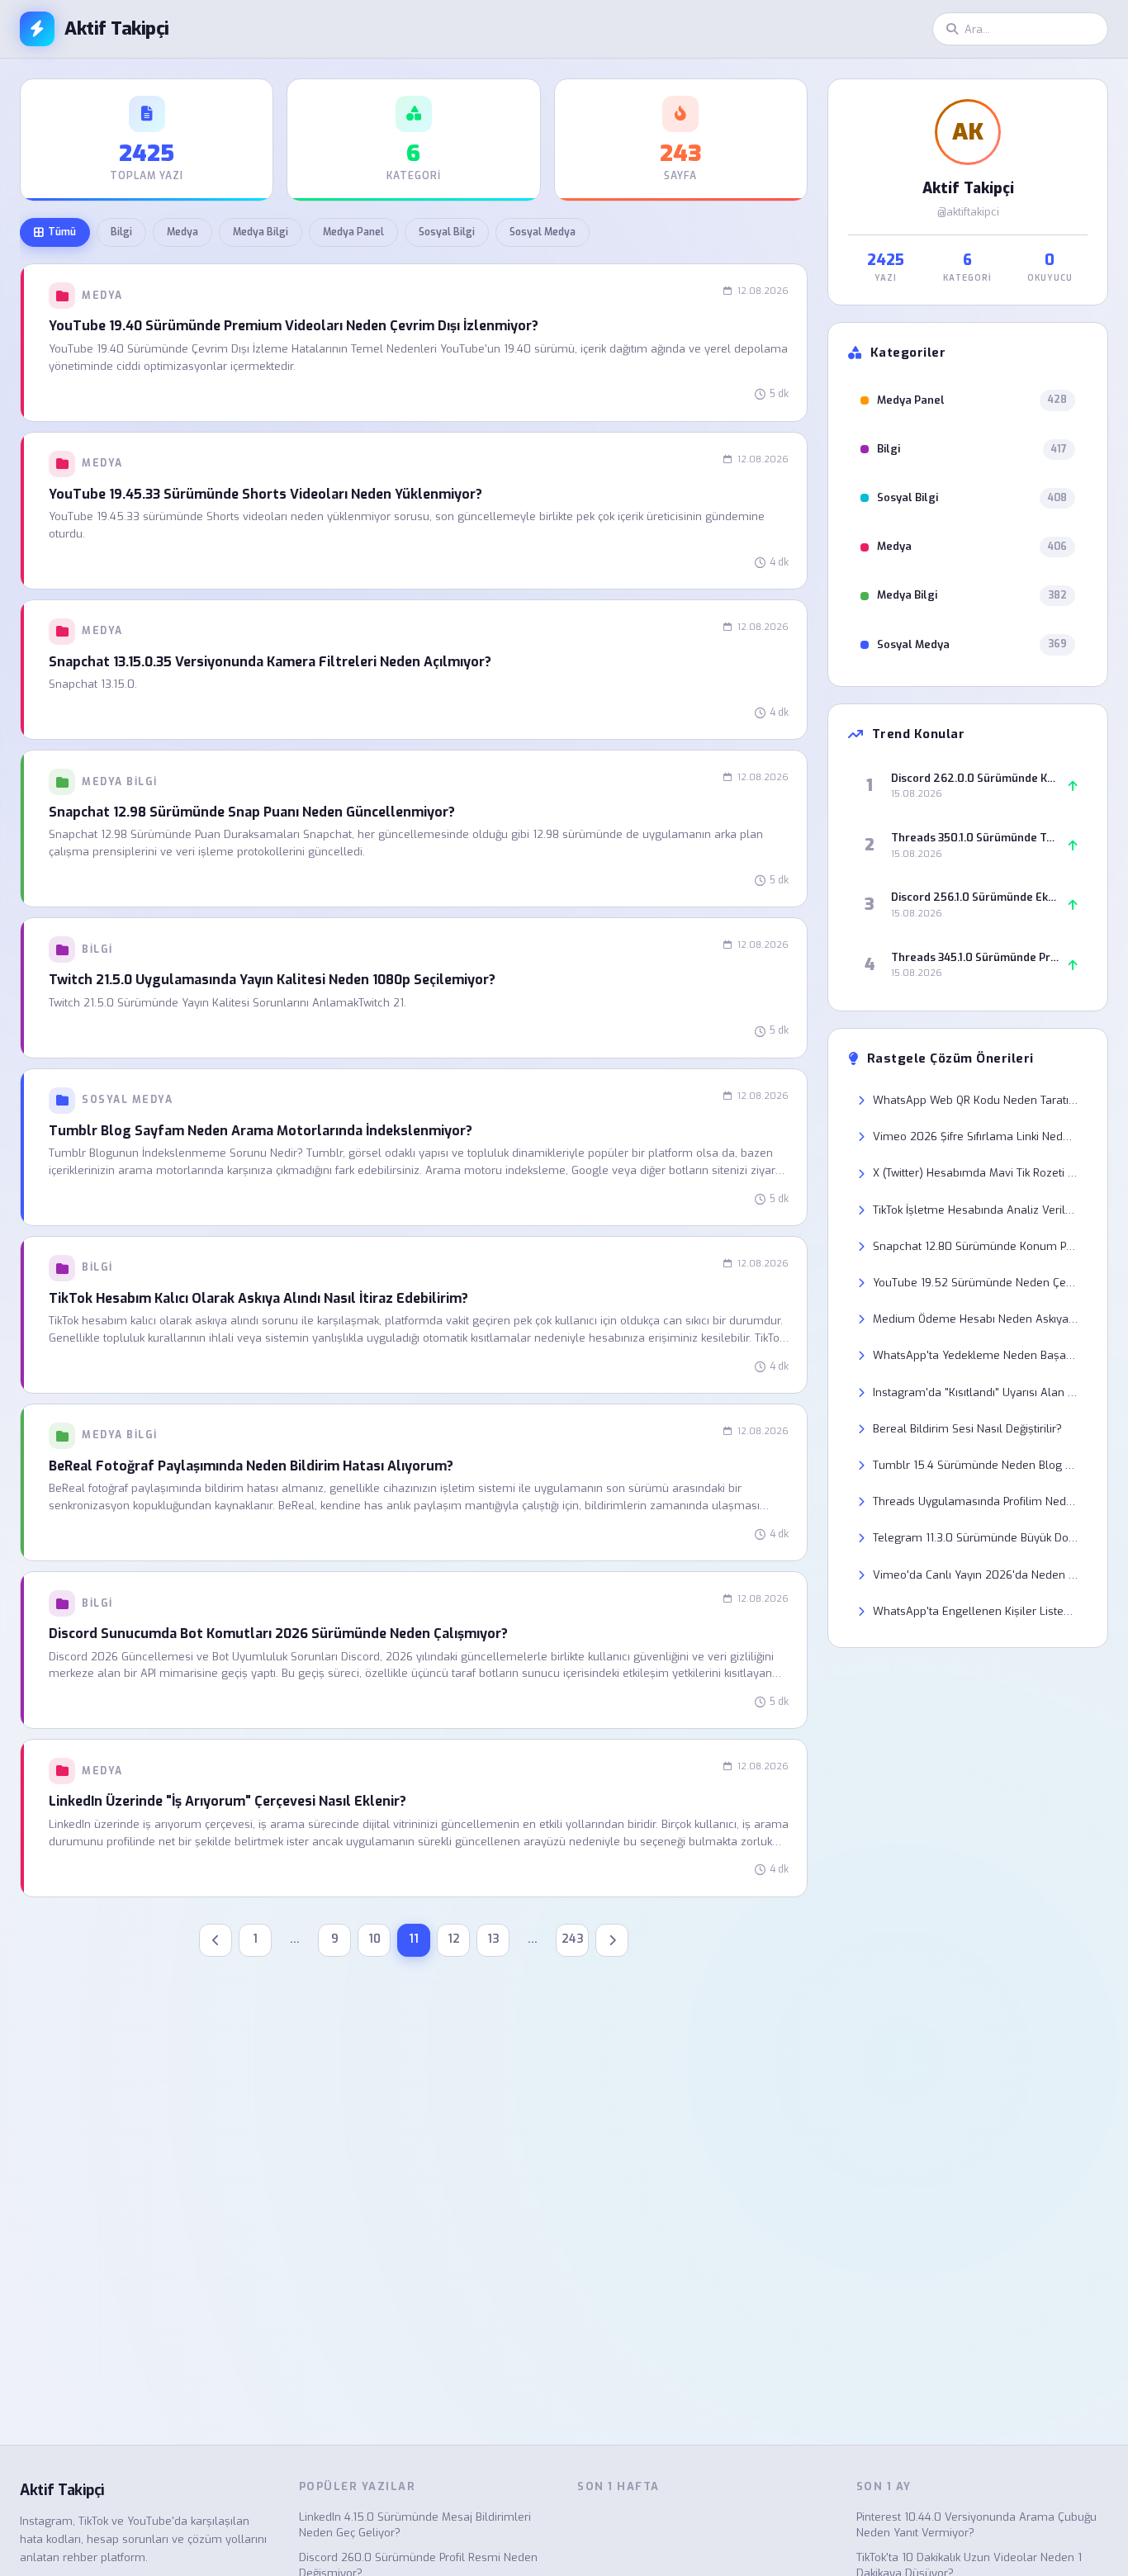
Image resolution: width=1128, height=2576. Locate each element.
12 (454, 1939)
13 (493, 1939)
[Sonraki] (612, 1940)
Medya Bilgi (261, 232)
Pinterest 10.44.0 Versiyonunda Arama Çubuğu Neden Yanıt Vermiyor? (976, 2525)
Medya (182, 232)
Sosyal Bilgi (447, 232)
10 (374, 1939)
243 (573, 1939)
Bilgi (121, 232)
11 (414, 1939)
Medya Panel (353, 232)
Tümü (62, 232)
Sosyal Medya (543, 232)
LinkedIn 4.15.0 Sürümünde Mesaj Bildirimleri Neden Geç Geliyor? (415, 2525)
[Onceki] (216, 1940)
